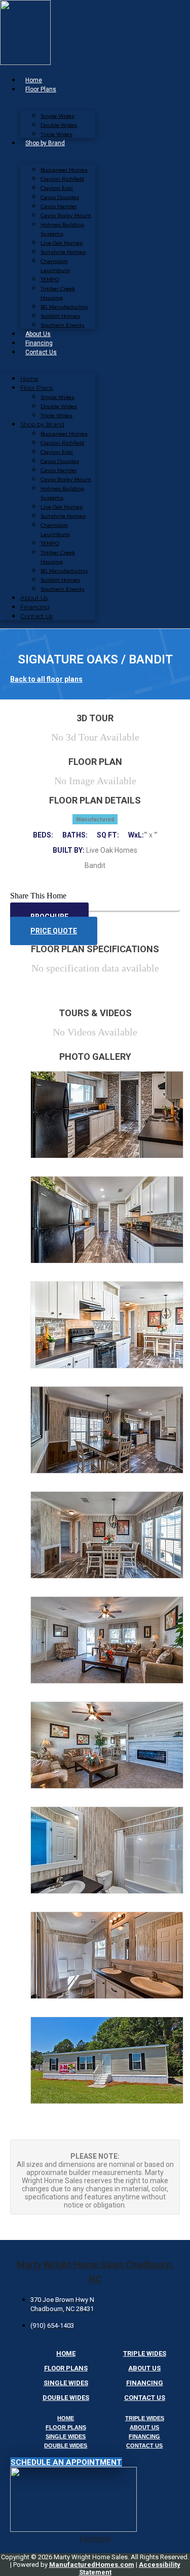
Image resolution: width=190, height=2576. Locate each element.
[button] (95, 896)
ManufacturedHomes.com (92, 2565)
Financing (39, 343)
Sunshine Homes (63, 252)
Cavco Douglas (60, 197)
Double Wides (59, 125)
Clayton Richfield (62, 179)
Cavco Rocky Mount (66, 215)
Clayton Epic (57, 188)
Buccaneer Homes (64, 170)
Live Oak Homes (62, 243)
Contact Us (41, 352)
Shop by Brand (45, 143)
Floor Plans (41, 89)
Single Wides (58, 116)
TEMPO (50, 279)
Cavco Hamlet (59, 206)
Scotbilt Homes (60, 316)
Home (34, 80)
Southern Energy (63, 325)
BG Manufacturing (64, 307)
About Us (38, 334)
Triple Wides (56, 134)
